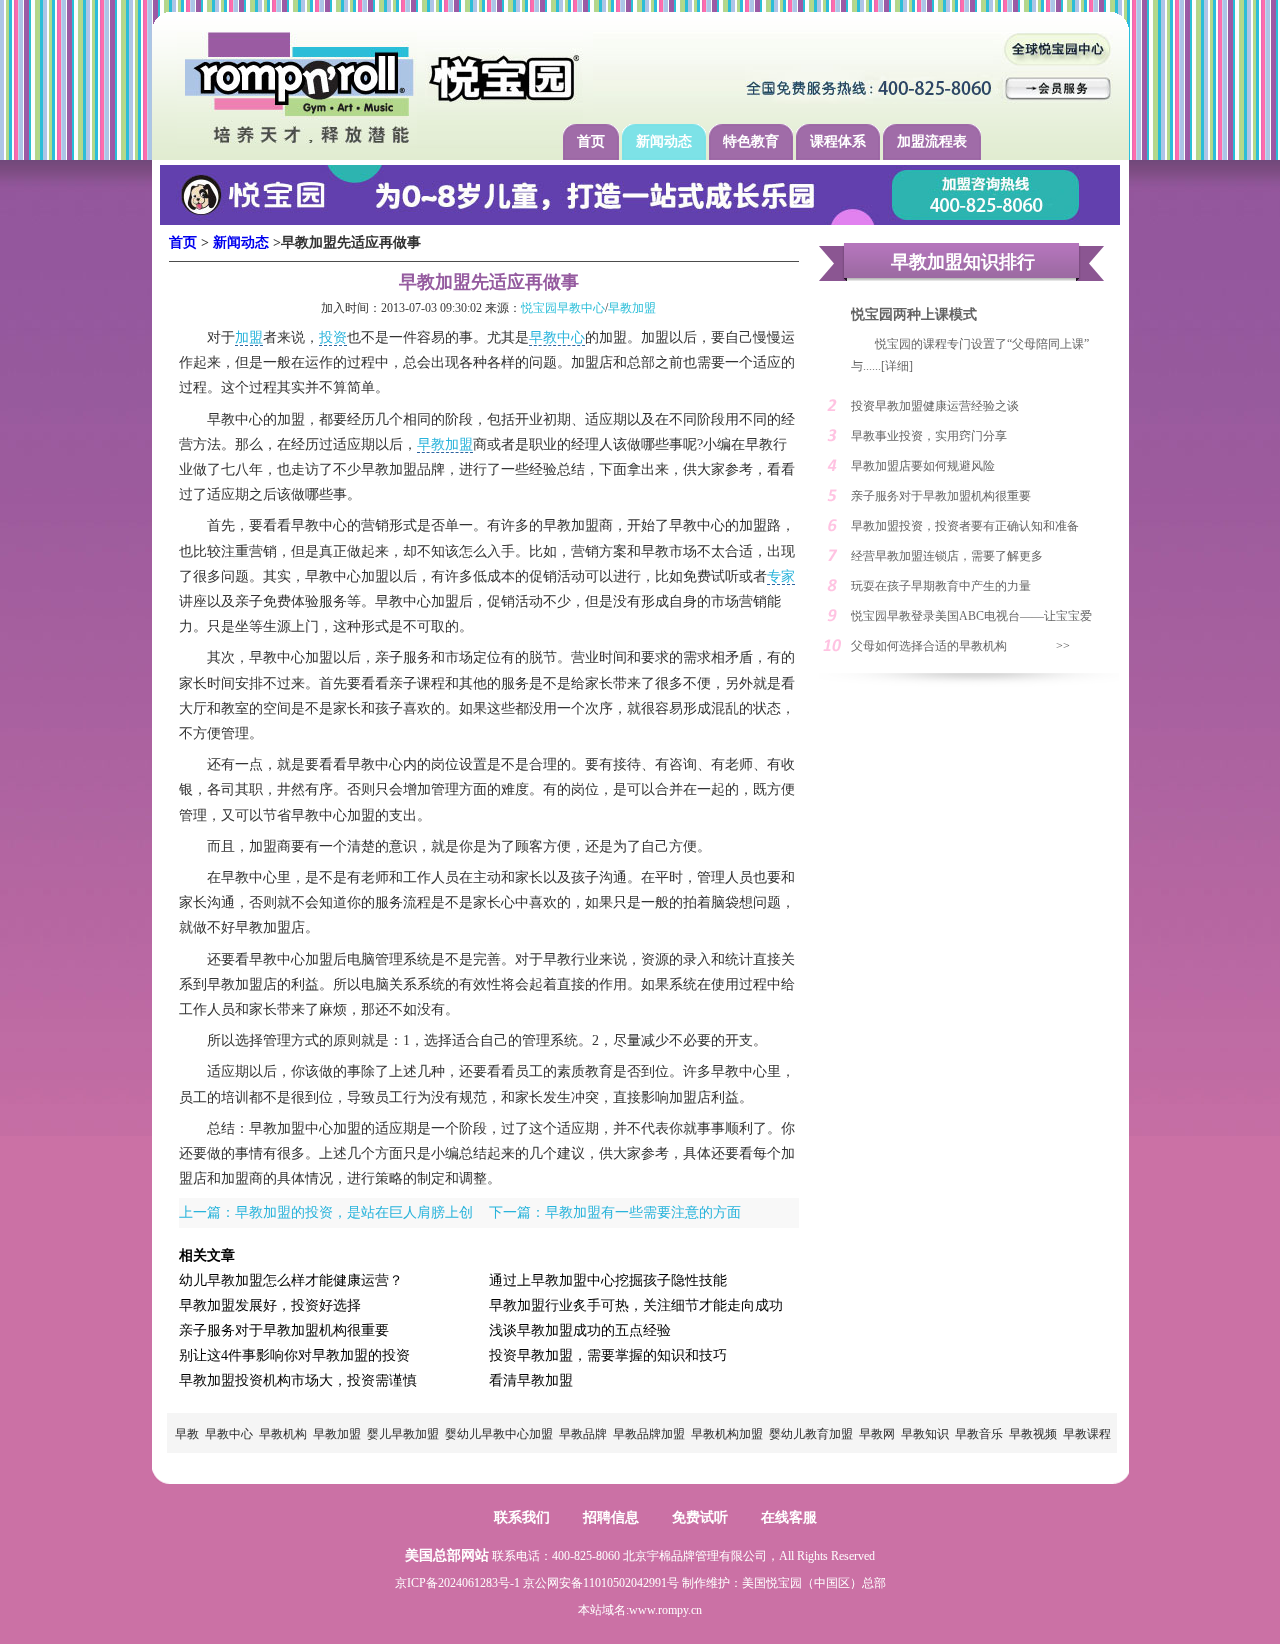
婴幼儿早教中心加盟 (499, 1434)
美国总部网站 (447, 1555)
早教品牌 (583, 1434)
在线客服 (789, 1517)
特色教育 (751, 141)
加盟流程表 (932, 141)
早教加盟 (632, 308)
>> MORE (1073, 650)
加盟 (249, 337)
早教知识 (925, 1434)
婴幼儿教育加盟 (811, 1434)
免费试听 (700, 1517)
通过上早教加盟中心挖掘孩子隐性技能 (608, 1280)
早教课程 (1087, 1434)
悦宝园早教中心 (563, 308)
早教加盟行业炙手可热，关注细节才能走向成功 (636, 1305)
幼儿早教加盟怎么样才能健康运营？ (291, 1280)
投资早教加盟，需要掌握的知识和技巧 (608, 1355)
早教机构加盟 (727, 1434)
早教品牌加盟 (649, 1434)
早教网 (877, 1434)
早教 (187, 1434)
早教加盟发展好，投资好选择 (270, 1305)
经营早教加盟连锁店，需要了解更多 (947, 556)
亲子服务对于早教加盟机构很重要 (284, 1330)
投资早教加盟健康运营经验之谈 (935, 406)
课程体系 (838, 141)
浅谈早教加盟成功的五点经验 (580, 1330)
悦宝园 (784, 1583)
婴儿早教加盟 (403, 1434)
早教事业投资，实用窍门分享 (929, 436)
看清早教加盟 (531, 1380)
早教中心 (557, 337)
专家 (781, 576)
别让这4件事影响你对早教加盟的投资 (294, 1355)
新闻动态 (664, 141)
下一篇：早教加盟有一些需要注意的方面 (615, 1212)
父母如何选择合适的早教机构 (929, 646)
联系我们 (522, 1517)
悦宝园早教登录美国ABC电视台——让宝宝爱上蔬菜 (971, 620)
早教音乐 (979, 1434)
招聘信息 (611, 1517)
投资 (333, 337)
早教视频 (1033, 1434)
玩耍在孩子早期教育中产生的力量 (941, 586)
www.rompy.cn (665, 1610)
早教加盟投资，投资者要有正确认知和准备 (965, 526)
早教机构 (283, 1434)
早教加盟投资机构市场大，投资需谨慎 (298, 1380)
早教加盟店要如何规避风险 (923, 466)
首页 (591, 141)
